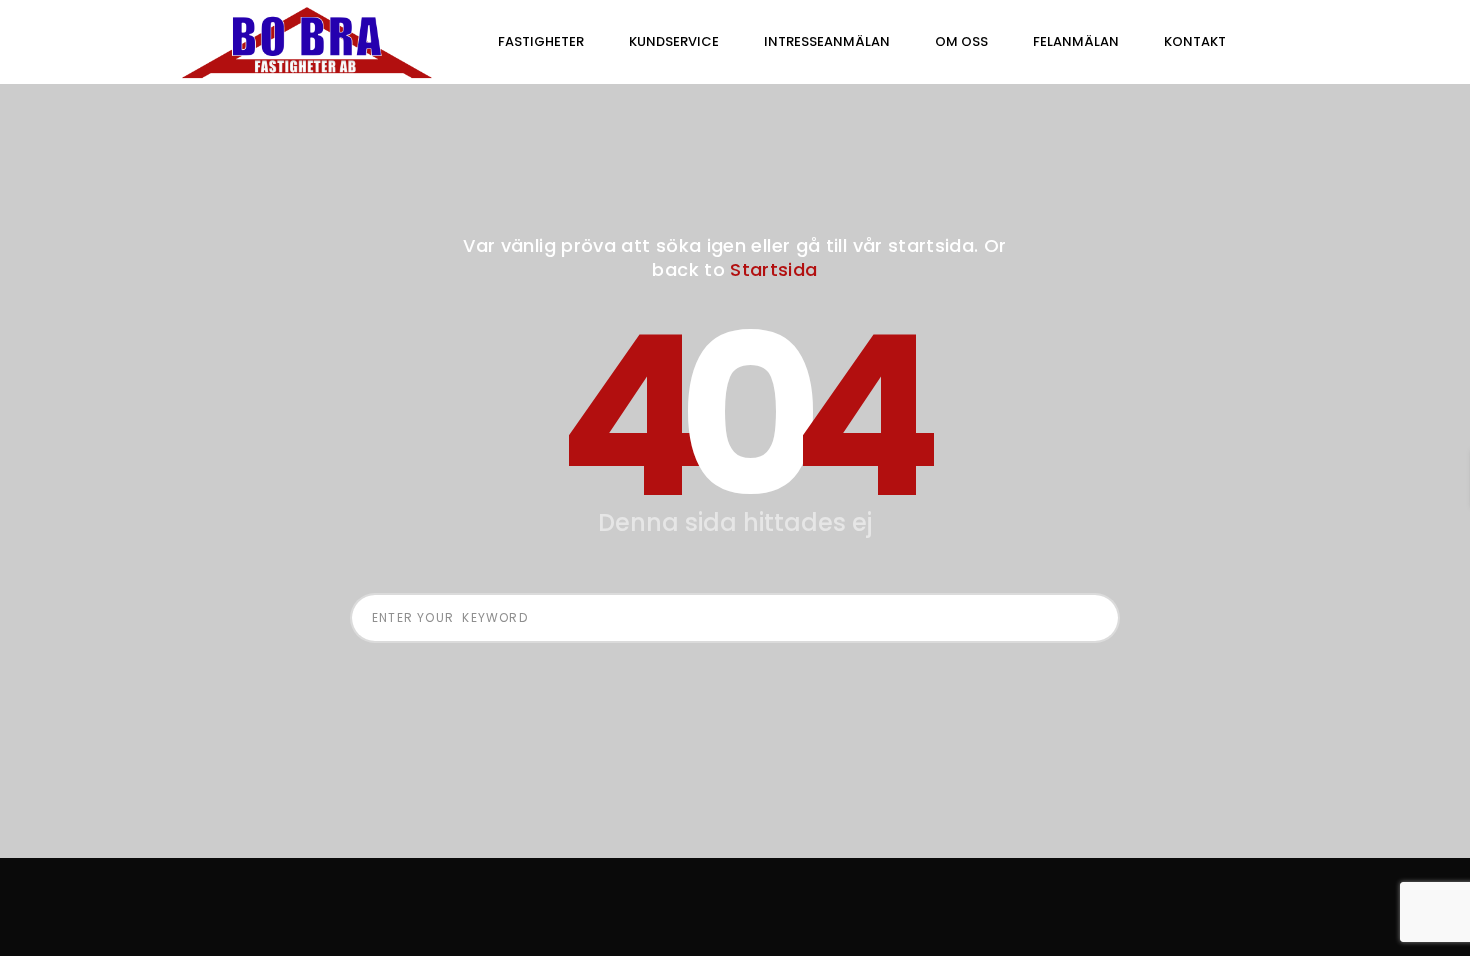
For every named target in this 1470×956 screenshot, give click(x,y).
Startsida (773, 269)
